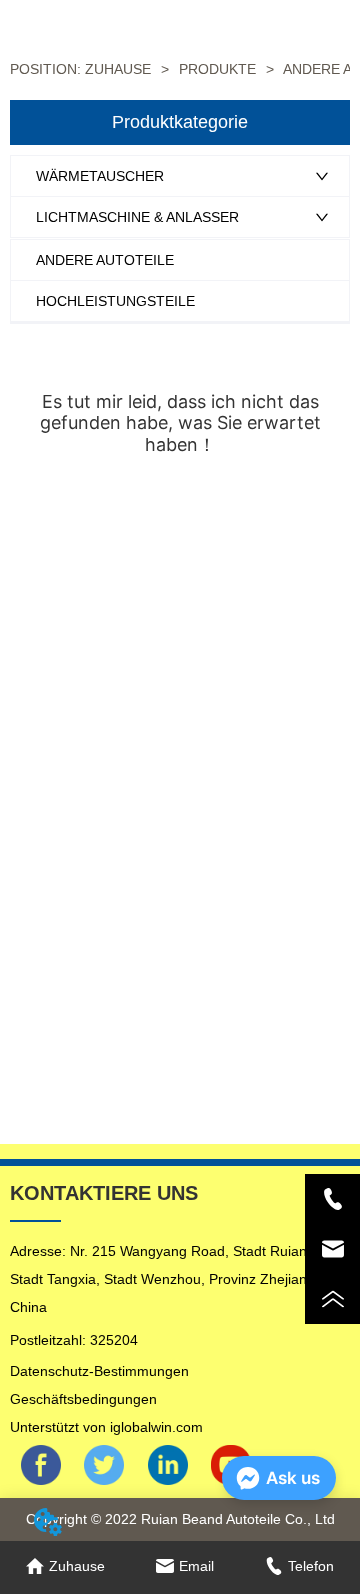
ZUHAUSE (118, 69)
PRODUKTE (217, 69)
